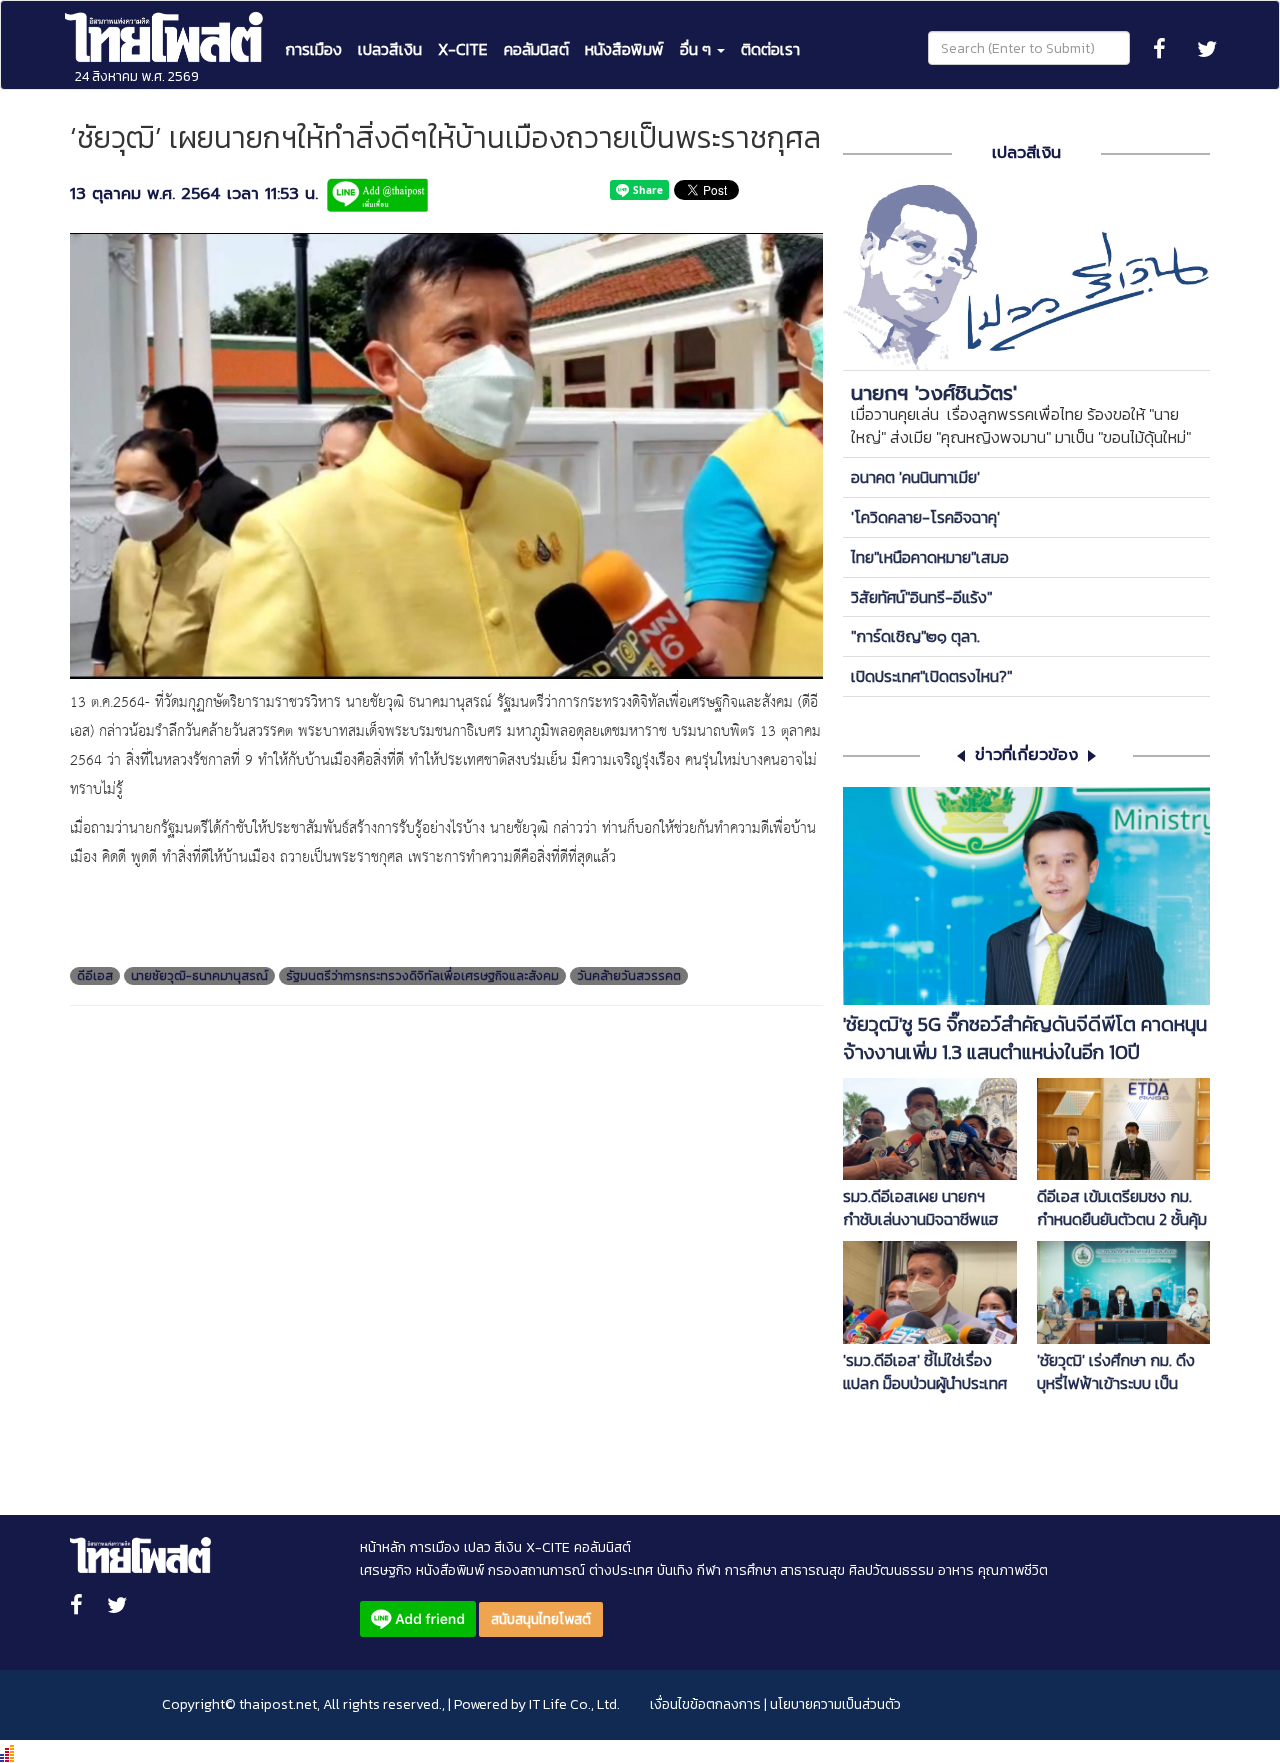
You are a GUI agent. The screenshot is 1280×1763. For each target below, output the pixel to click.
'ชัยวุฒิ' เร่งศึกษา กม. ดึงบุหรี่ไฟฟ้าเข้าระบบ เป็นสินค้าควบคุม (1116, 1372)
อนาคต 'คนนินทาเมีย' (915, 477)
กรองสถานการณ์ (536, 1570)
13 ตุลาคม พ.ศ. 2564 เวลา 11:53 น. (194, 194)
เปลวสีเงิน (390, 49)
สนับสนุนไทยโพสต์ (541, 1619)
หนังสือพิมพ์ (624, 49)
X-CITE (463, 49)
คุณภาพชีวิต (1013, 1570)
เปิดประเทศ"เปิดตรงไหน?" (931, 676)
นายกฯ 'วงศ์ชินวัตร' (934, 393)
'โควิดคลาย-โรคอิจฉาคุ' (925, 517)
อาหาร (956, 1570)
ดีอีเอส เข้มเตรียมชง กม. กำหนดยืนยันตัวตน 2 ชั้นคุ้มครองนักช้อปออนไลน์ (1122, 1208)
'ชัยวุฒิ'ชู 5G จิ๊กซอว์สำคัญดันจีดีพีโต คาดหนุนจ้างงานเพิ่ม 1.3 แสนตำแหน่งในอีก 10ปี (1025, 1039)
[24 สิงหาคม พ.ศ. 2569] (166, 26)
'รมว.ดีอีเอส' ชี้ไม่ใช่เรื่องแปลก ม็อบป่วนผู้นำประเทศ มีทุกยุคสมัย (925, 1372)
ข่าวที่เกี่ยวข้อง (1026, 755)
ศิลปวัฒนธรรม (891, 1570)
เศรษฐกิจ (386, 1570)
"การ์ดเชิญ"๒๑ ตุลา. (915, 636)
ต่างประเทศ (621, 1570)
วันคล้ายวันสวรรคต (629, 976)
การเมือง (313, 49)
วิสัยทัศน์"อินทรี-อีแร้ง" (921, 597)
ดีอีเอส (95, 976)
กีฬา (709, 1570)
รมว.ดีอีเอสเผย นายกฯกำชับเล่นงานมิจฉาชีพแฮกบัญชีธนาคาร (921, 1208)
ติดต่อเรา (770, 49)
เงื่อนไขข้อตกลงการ (705, 1704)
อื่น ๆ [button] (697, 49)
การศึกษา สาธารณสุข (785, 1570)
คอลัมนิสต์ (536, 49)
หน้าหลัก (383, 1547)
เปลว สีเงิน (493, 1547)
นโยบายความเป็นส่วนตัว (835, 1704)
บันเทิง (675, 1570)
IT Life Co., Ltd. (574, 1704)
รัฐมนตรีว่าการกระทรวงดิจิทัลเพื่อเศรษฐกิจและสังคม (422, 976)
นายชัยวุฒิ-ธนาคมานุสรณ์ (199, 976)
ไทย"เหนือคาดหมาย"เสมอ (930, 557)
